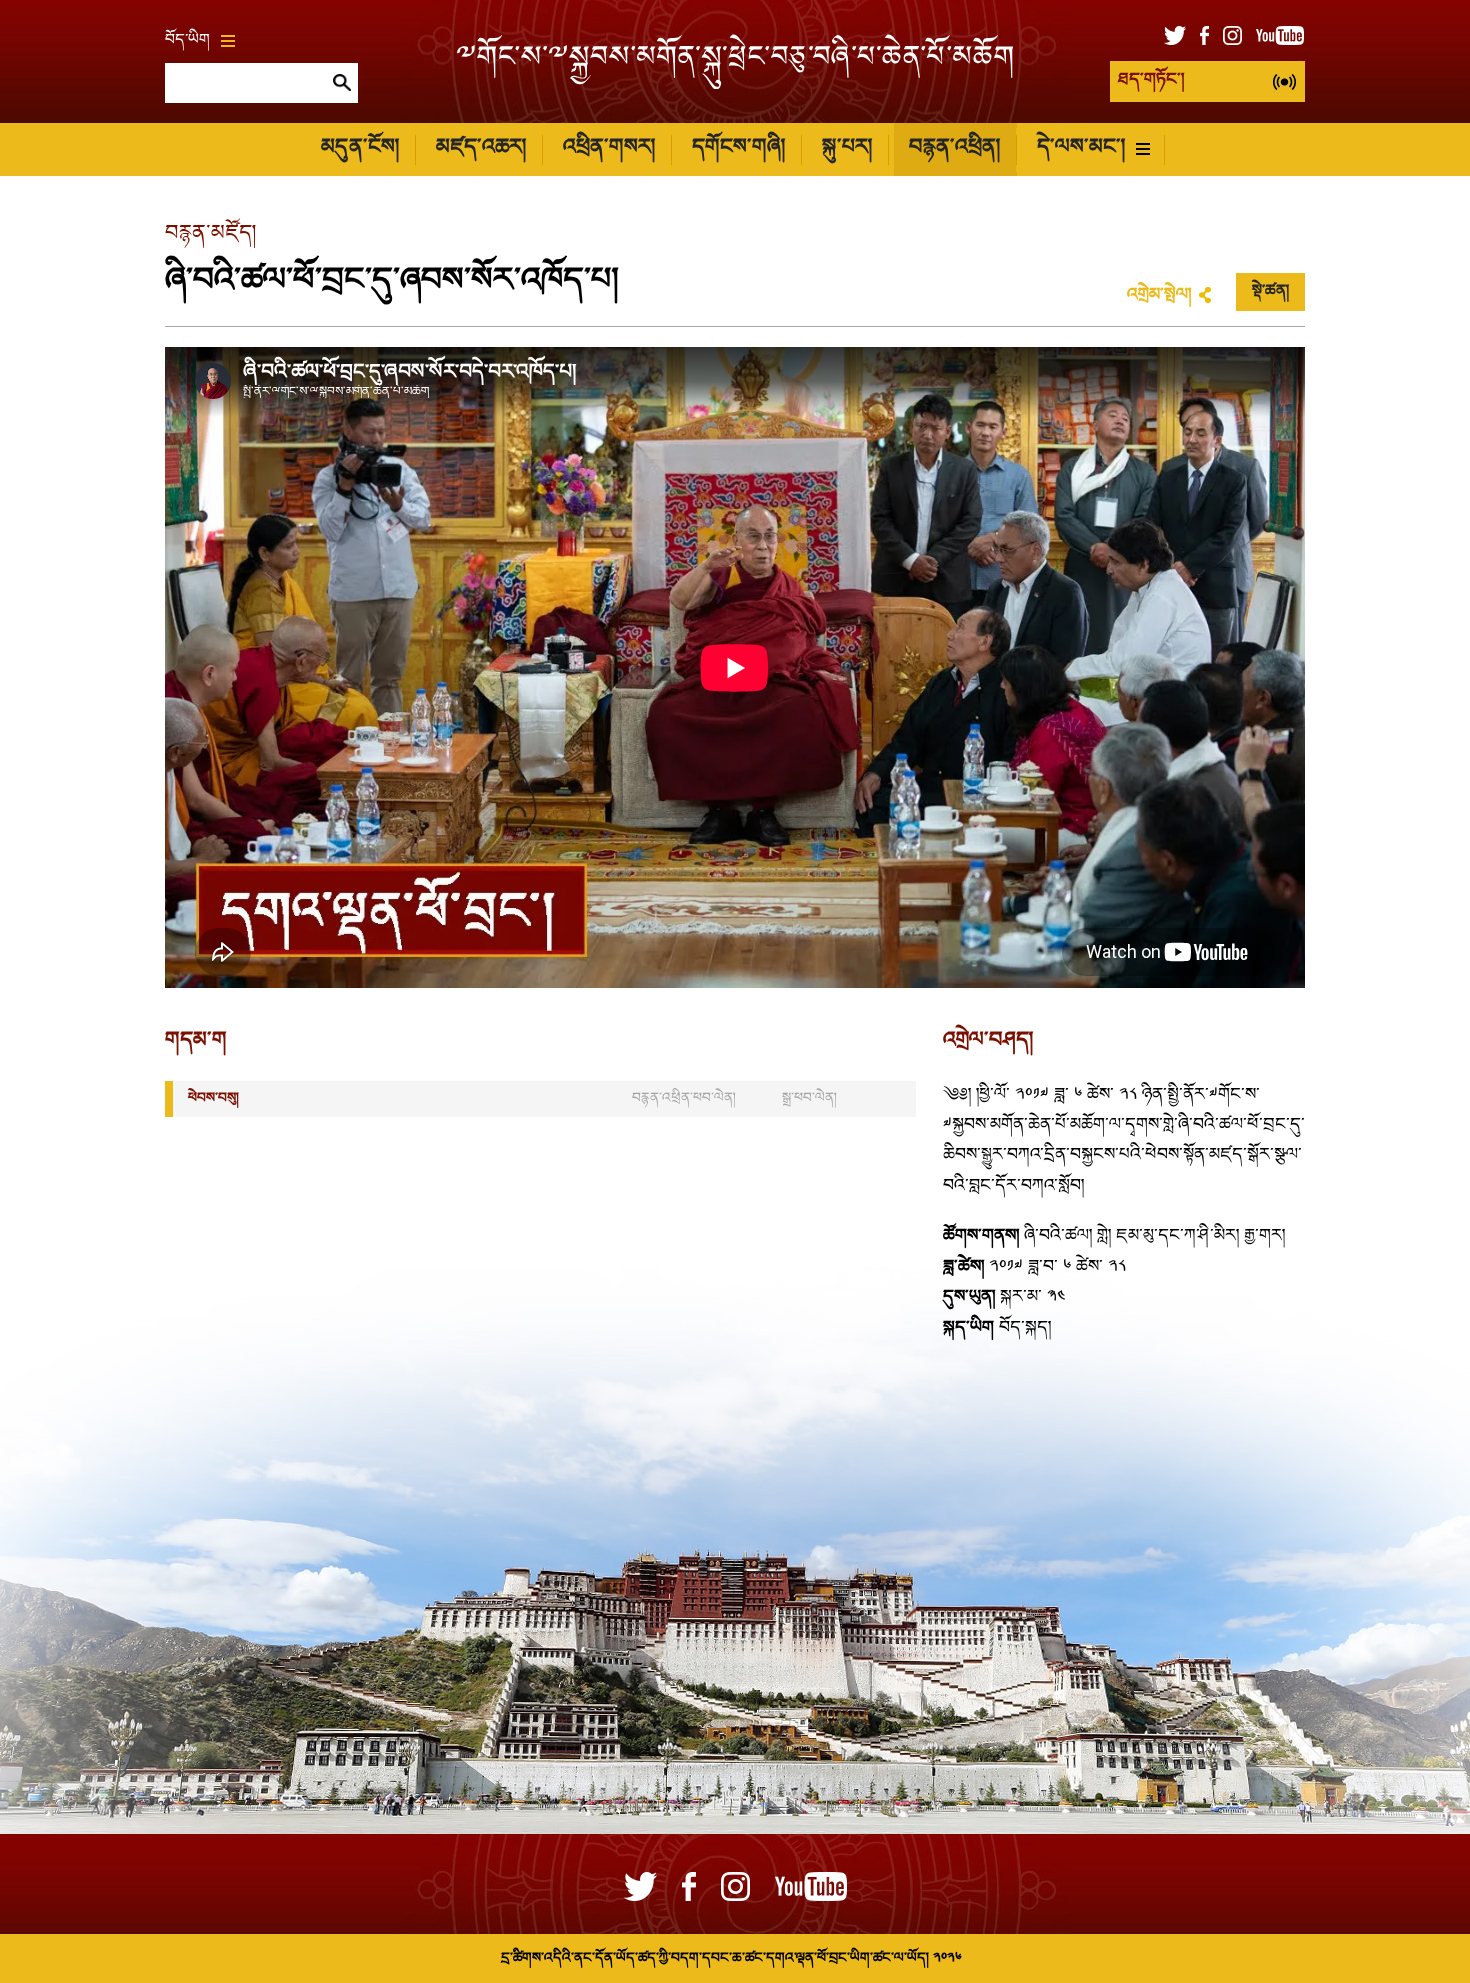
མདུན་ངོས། (360, 148)
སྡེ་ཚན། (1270, 292)
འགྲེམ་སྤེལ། (1159, 295)
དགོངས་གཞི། (738, 148)
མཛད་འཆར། (481, 148)
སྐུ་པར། (847, 148)
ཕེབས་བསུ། (213, 1098)
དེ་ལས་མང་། (1081, 148)
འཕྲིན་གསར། (609, 148)
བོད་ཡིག (187, 41)
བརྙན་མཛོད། (210, 234)
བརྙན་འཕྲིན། (954, 148)
